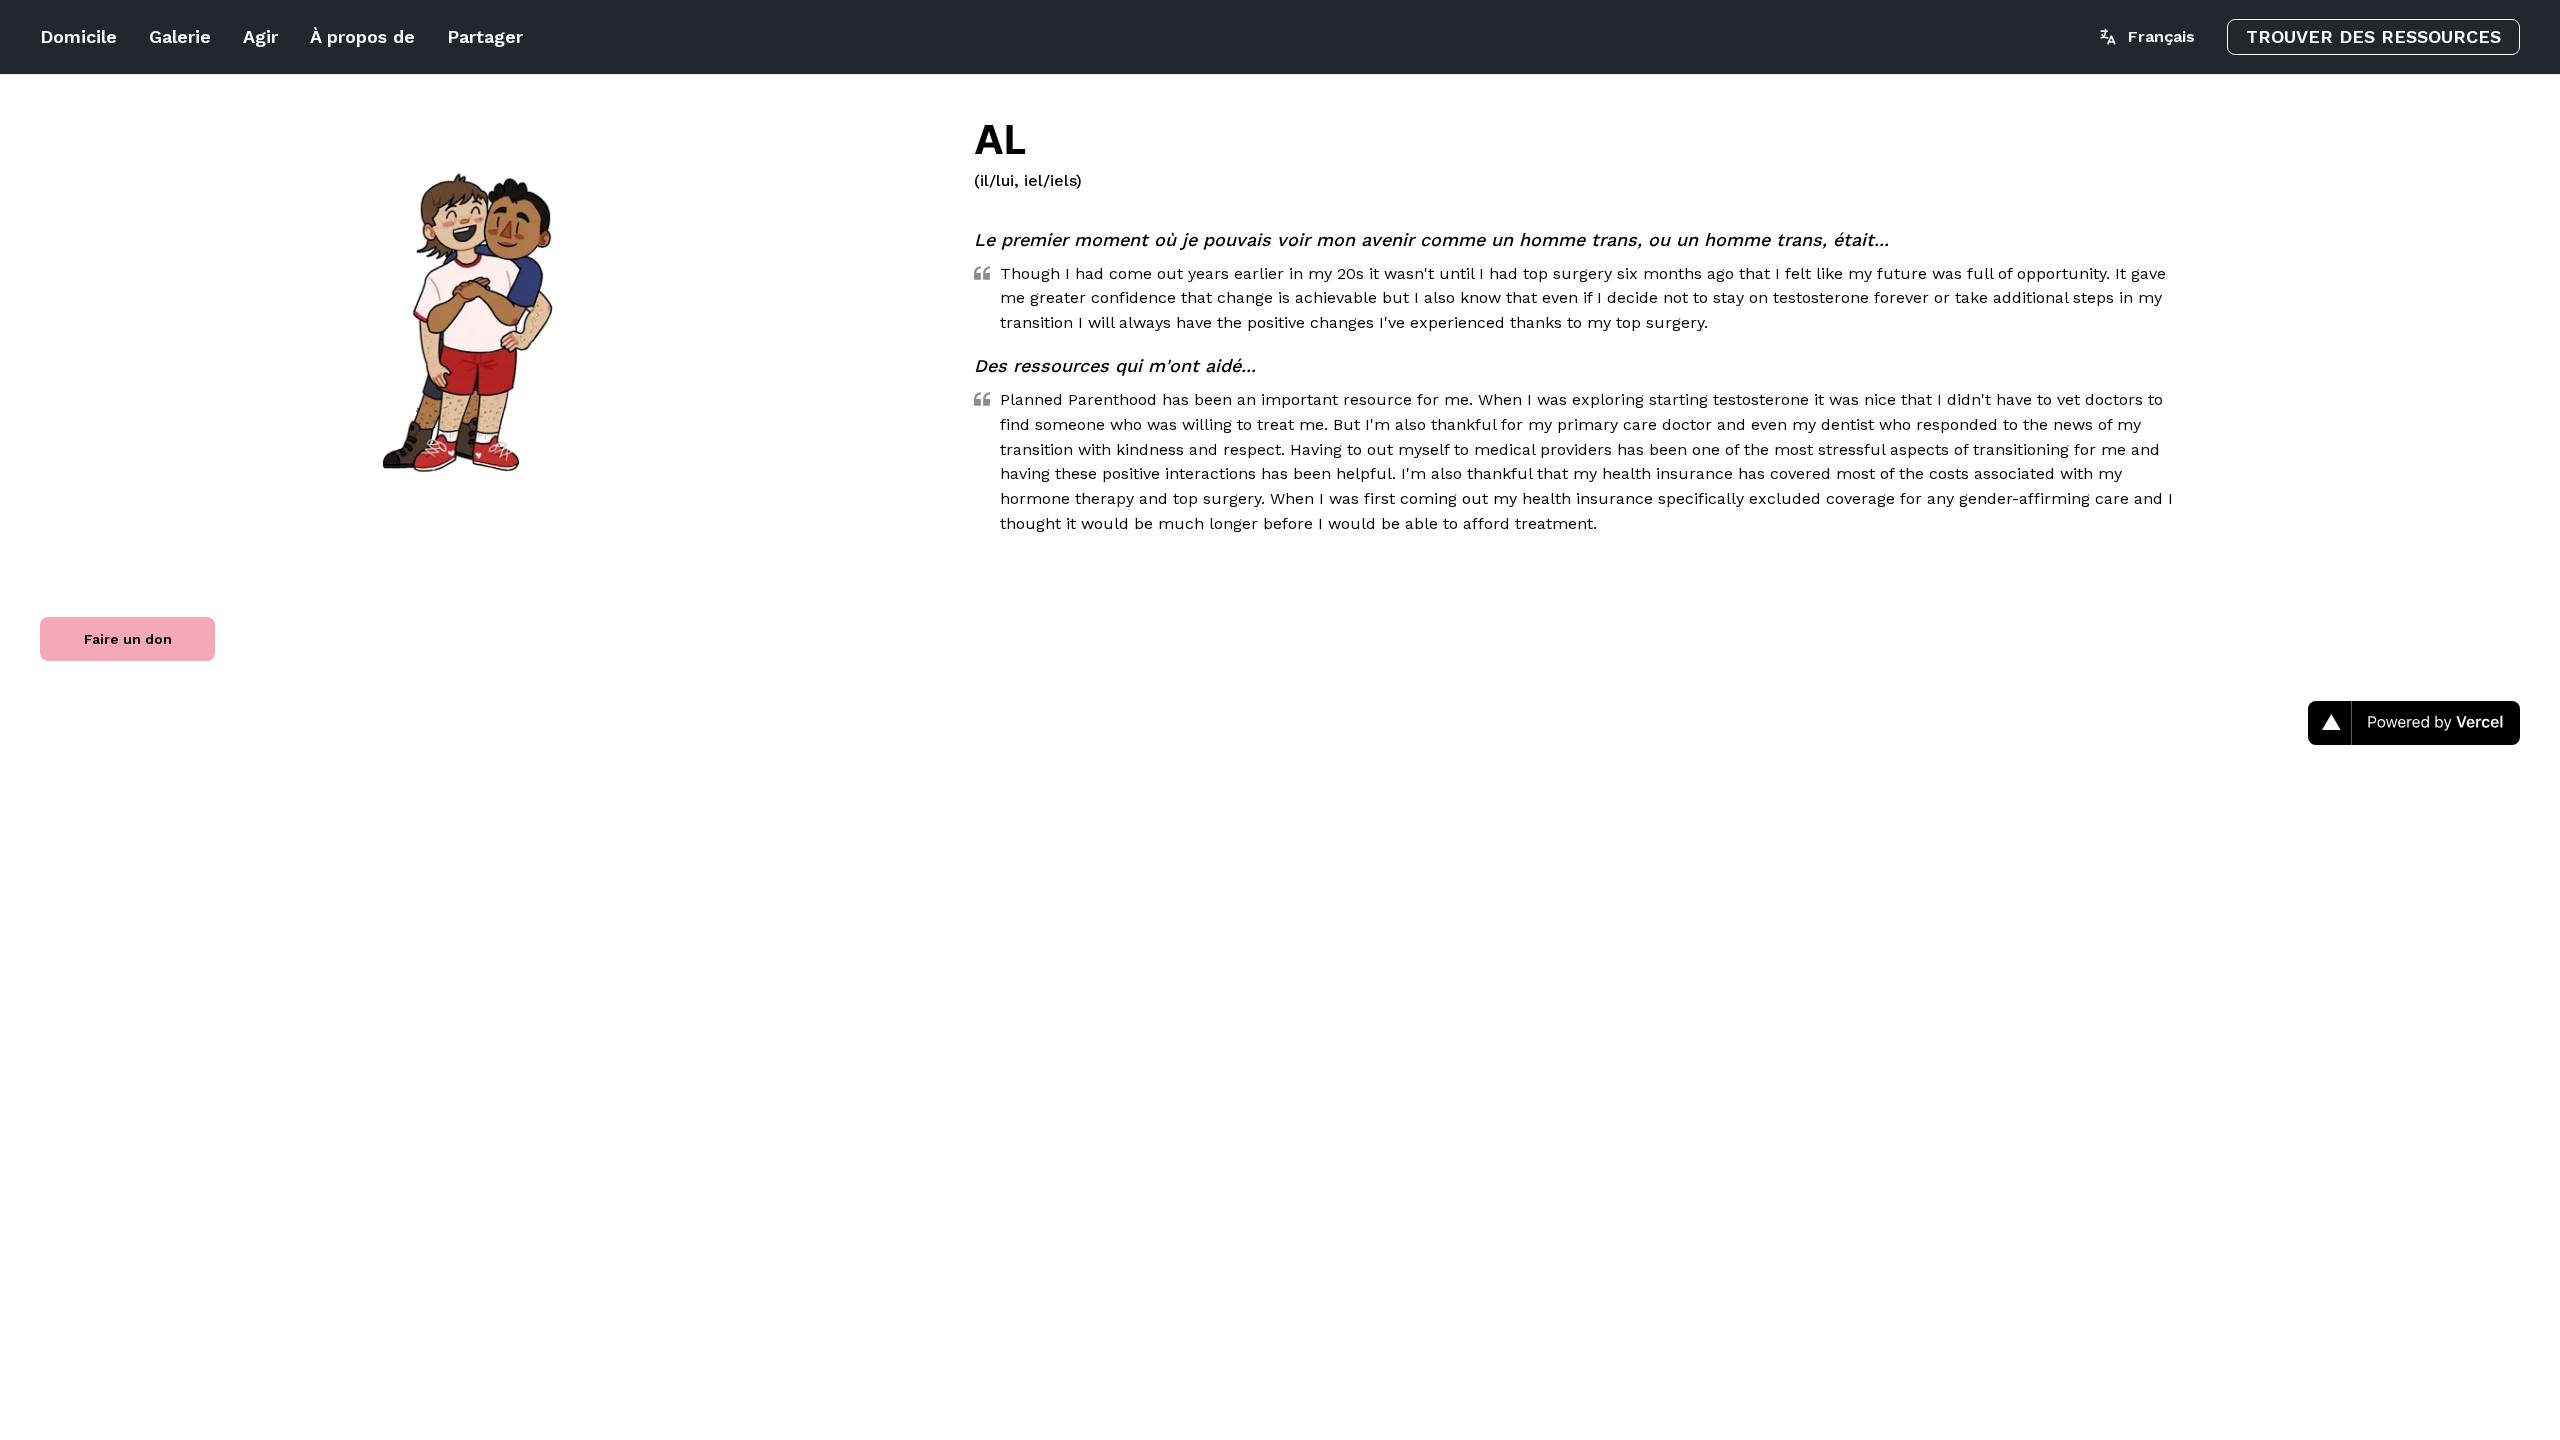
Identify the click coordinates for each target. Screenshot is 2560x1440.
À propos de (362, 36)
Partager (485, 36)
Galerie (180, 36)
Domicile (78, 36)
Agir (260, 36)
